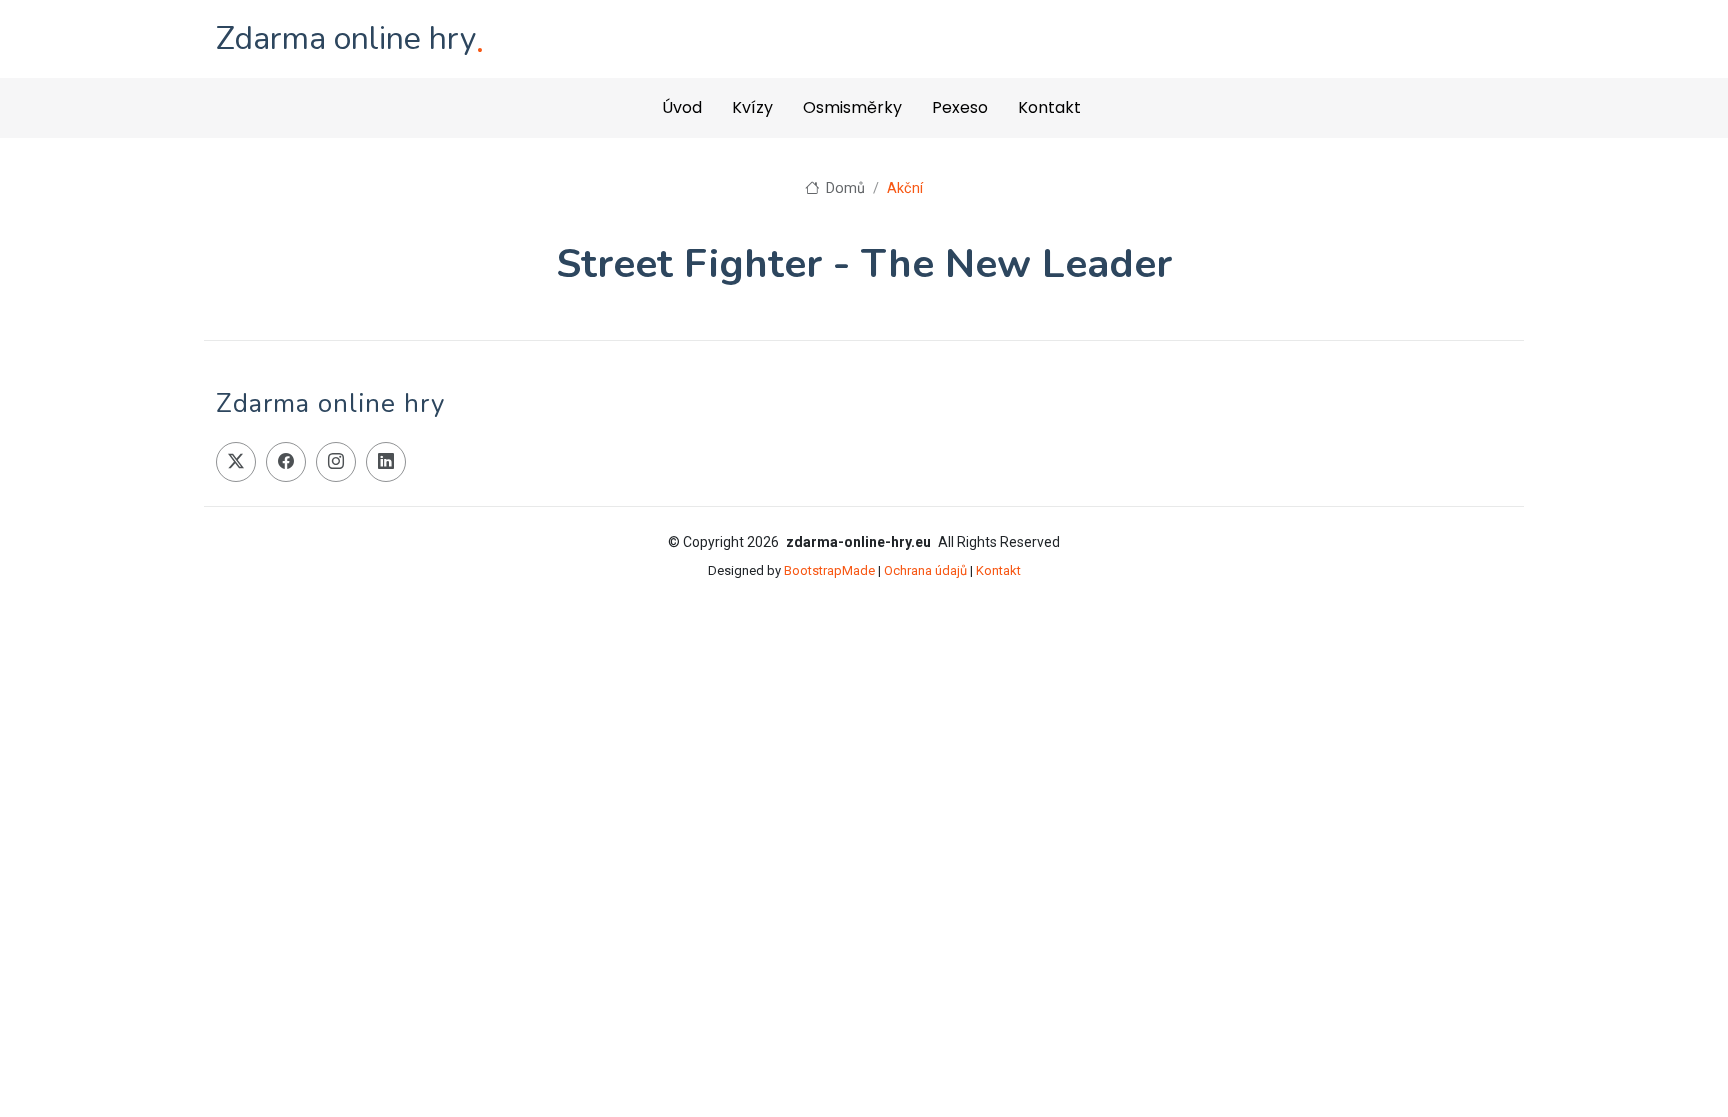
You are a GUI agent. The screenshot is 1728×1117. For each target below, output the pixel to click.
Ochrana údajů (925, 570)
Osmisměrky (852, 107)
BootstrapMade (829, 570)
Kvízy (752, 107)
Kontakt (1049, 107)
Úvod (682, 107)
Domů (843, 188)
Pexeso (960, 107)
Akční (905, 188)
